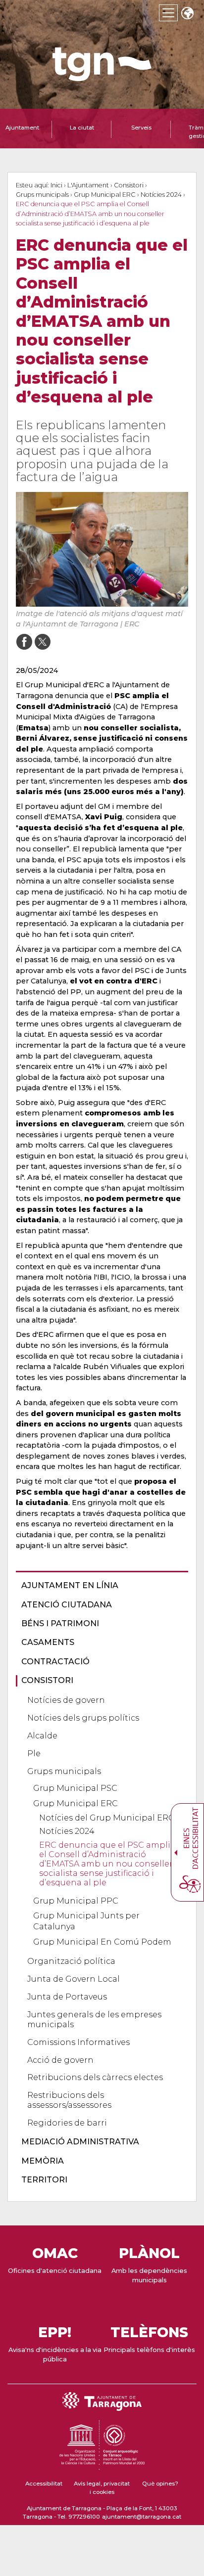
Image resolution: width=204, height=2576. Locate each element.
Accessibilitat (44, 2484)
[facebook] (24, 642)
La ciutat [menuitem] (82, 128)
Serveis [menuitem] (141, 128)
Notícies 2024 (161, 195)
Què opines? (160, 2484)
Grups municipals (42, 195)
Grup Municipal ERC (105, 195)
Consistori (129, 185)
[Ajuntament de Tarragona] (102, 76)
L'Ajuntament (88, 185)
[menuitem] (99, 1586)
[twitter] (42, 642)
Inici (56, 185)
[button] (187, 14)
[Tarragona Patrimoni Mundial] (102, 2465)
